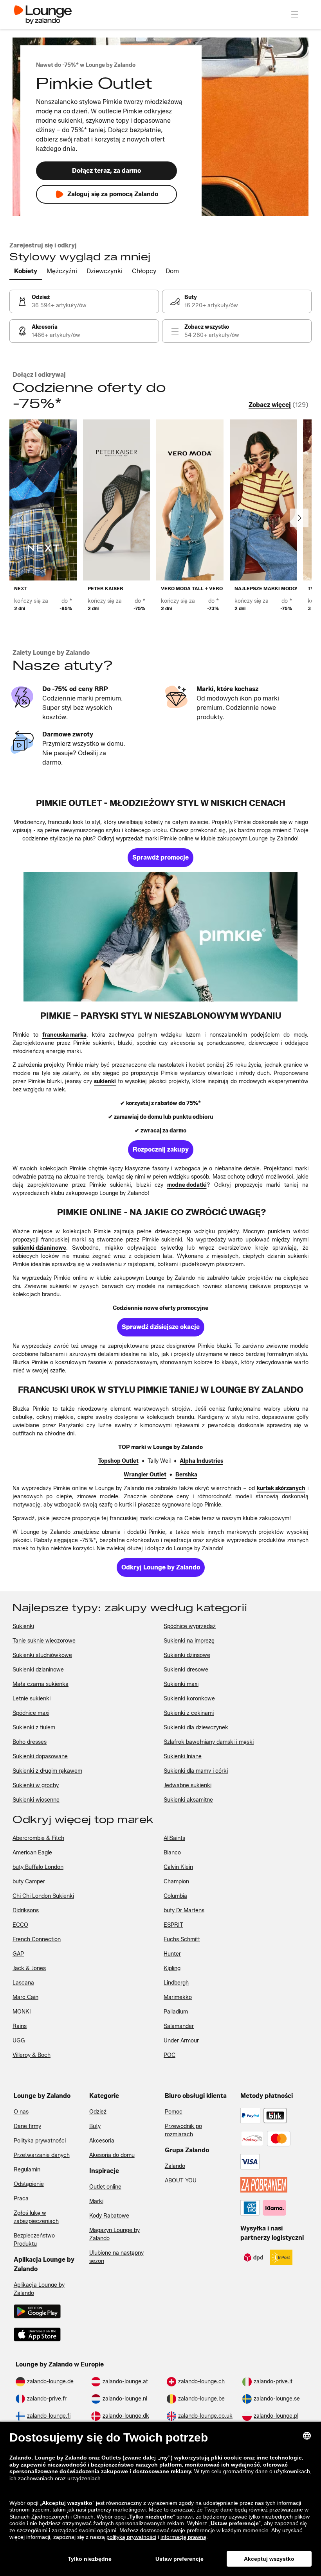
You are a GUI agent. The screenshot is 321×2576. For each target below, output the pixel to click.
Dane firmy (27, 2126)
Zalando (175, 2166)
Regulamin (27, 2170)
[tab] (26, 272)
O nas (21, 2112)
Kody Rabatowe (109, 2216)
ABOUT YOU (181, 2181)
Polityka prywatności (40, 2141)
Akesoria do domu (112, 2155)
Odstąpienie (29, 2184)
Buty (95, 2126)
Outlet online (105, 2187)
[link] (84, 301)
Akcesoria (102, 2141)
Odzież (98, 2112)
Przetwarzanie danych (42, 2155)
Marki (96, 2201)
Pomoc (174, 2112)
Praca (21, 2199)
